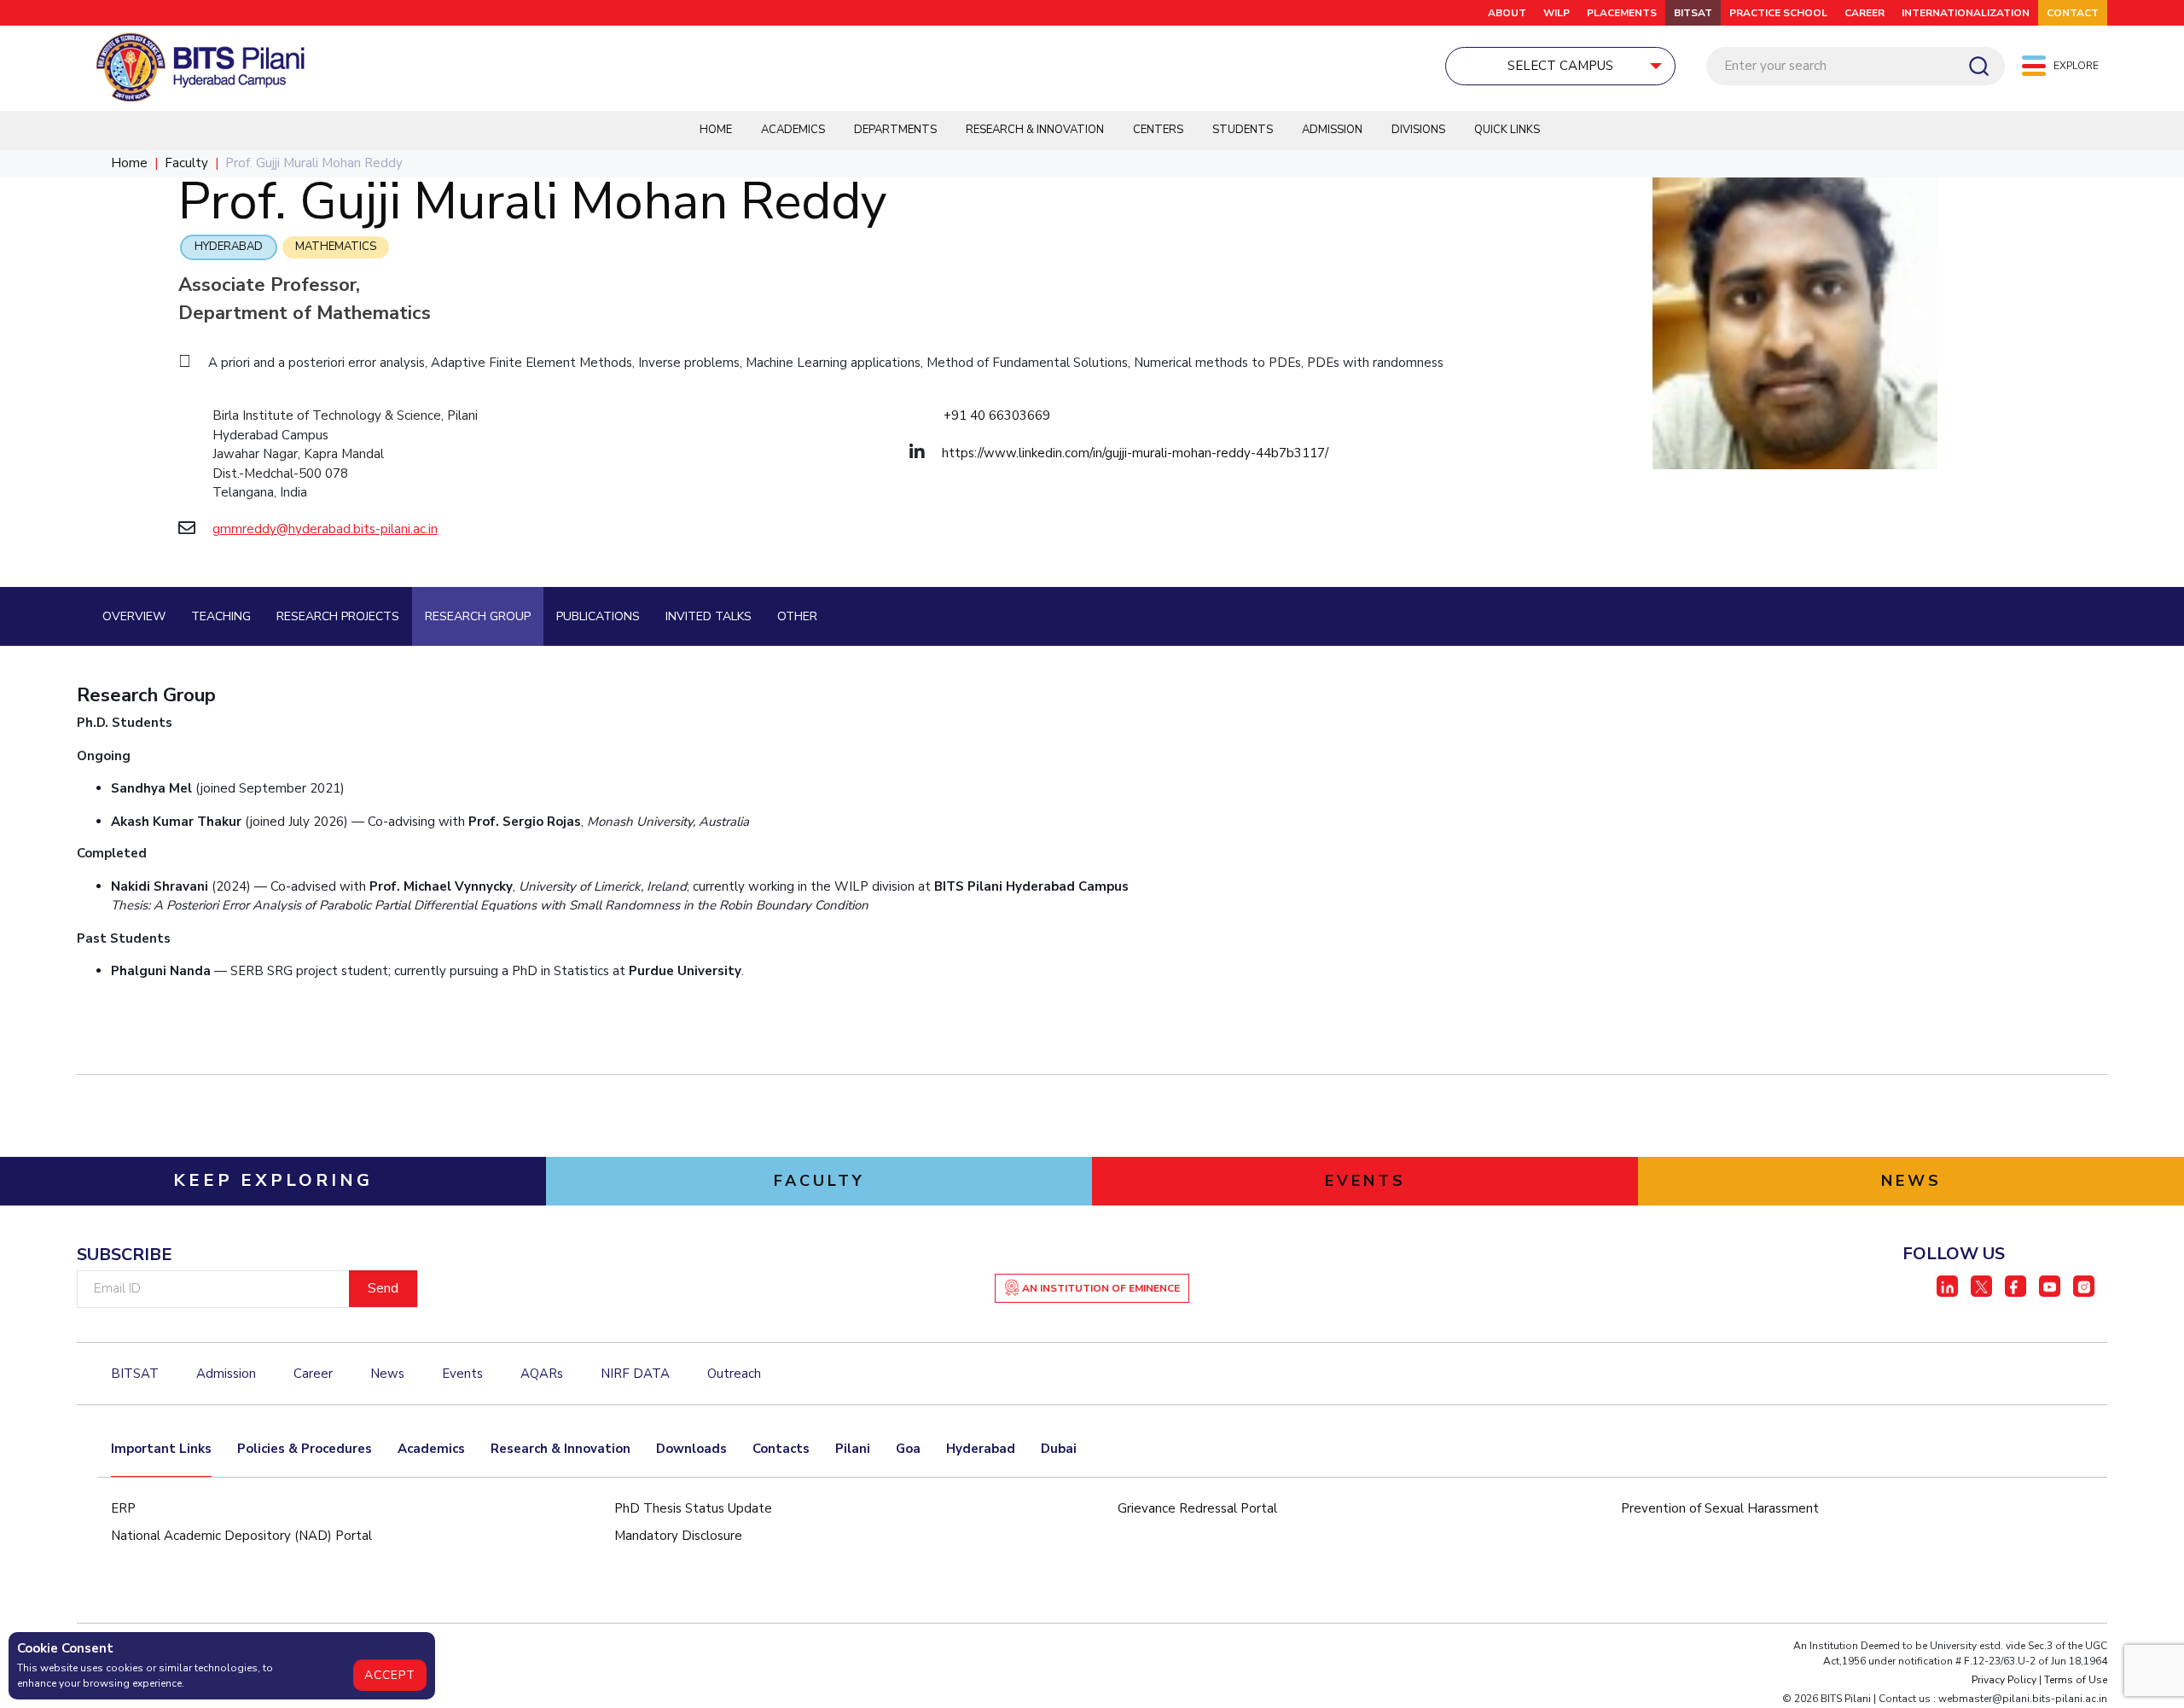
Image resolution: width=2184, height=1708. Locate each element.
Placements (1622, 13)
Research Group (478, 616)
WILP (1557, 13)
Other (797, 616)
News (387, 1374)
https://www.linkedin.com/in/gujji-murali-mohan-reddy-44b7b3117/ (1135, 453)
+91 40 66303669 (997, 415)
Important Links (161, 1449)
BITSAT (1693, 13)
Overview (134, 616)
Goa (908, 1449)
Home (716, 130)
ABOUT (1507, 13)
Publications (598, 616)
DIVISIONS (1418, 130)
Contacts (781, 1449)
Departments (895, 130)
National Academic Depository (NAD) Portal (241, 1536)
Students (1243, 130)
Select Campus (1560, 66)
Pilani (853, 1449)
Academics (793, 130)
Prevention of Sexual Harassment (1720, 1508)
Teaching (221, 616)
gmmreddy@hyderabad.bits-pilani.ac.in (325, 529)
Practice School (1778, 13)
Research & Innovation (1035, 130)
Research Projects (338, 616)
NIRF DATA (635, 1374)
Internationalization (1966, 13)
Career (313, 1374)
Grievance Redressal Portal (1197, 1508)
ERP (123, 1508)
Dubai (1059, 1449)
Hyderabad (229, 247)
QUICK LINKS (1507, 130)
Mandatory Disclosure (678, 1536)
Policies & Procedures (305, 1449)
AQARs (542, 1374)
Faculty (186, 163)
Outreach (734, 1374)
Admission (1332, 130)
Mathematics (336, 247)
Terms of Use (2076, 1680)
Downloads (691, 1449)
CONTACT (2073, 13)
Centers (1158, 130)
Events (462, 1374)
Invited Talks (709, 616)
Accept (390, 1675)
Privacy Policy (2004, 1680)
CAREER (1865, 13)
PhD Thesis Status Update (693, 1508)
